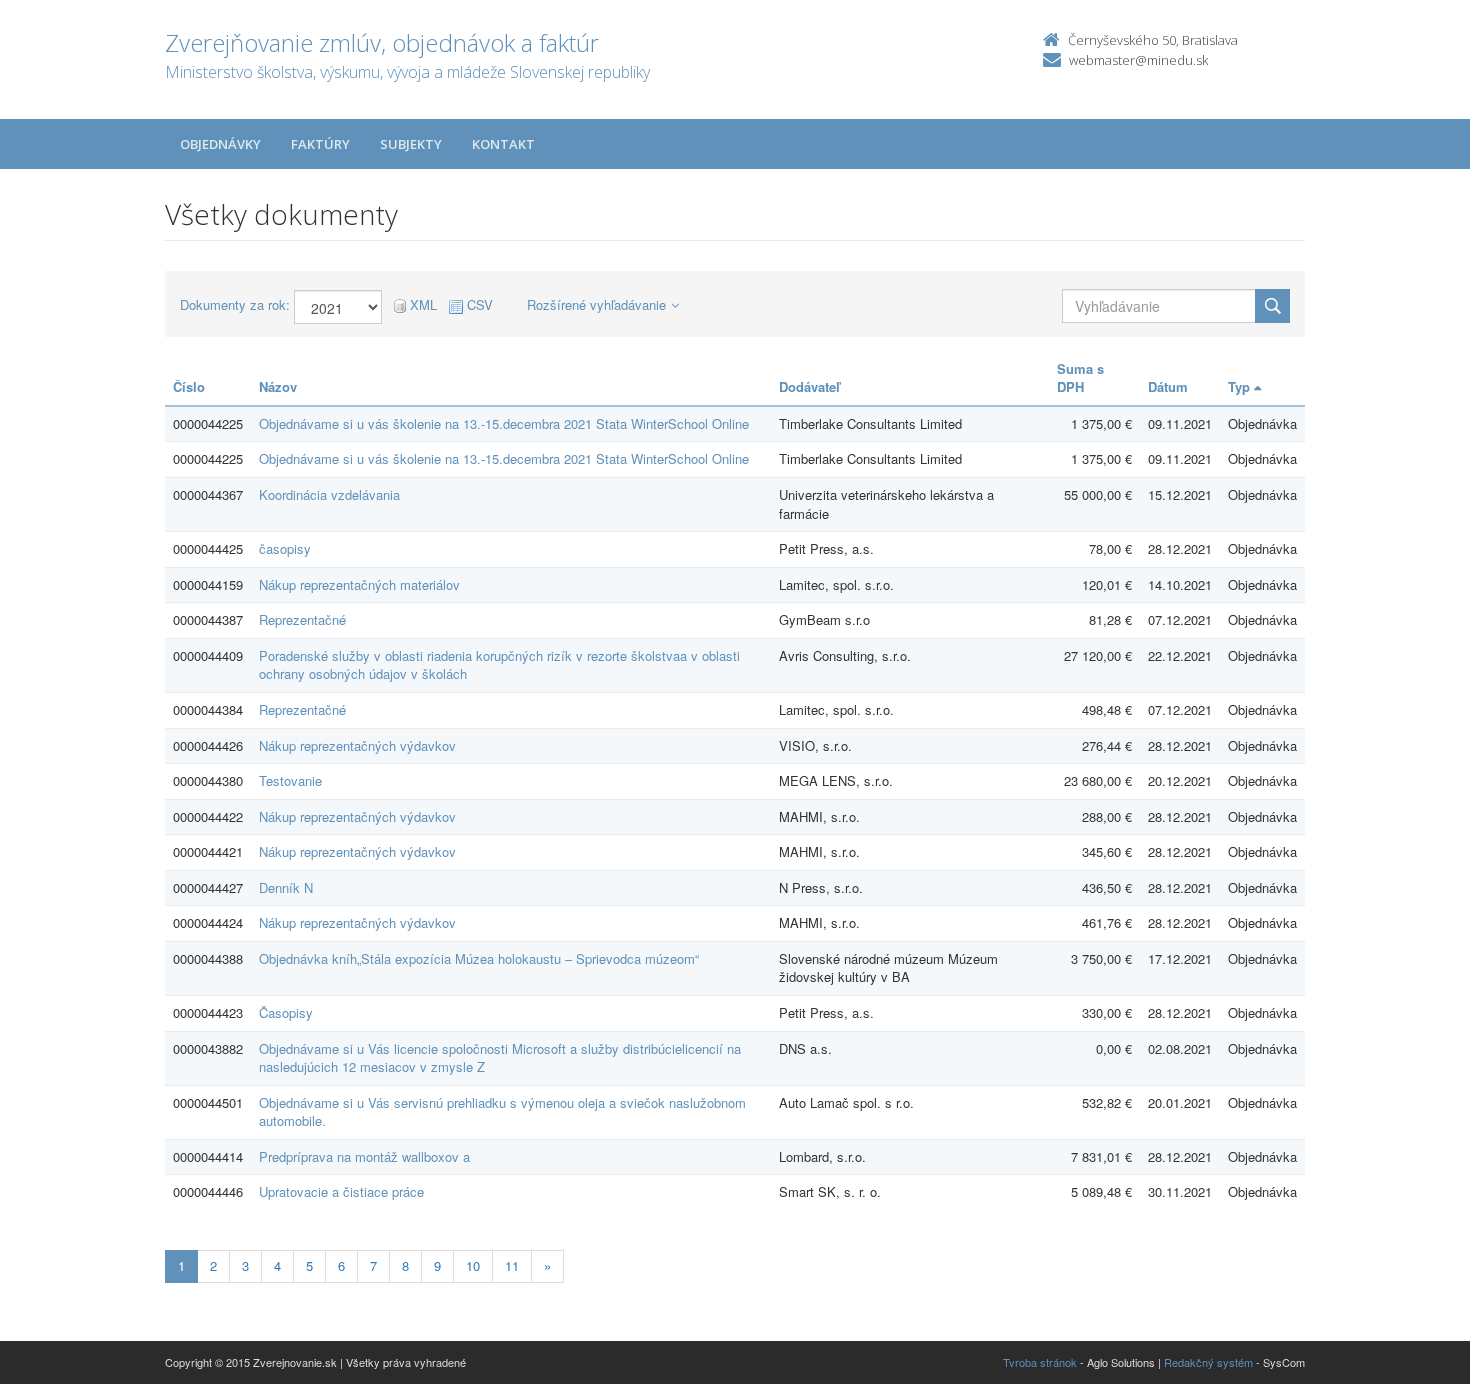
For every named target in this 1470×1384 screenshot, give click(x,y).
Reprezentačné (302, 619)
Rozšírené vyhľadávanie (596, 304)
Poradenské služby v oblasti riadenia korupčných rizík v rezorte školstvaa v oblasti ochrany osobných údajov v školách (499, 665)
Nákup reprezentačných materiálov (359, 584)
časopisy (285, 548)
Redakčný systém (1208, 1362)
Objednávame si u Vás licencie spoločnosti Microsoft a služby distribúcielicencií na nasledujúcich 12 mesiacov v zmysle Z (500, 1058)
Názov (278, 386)
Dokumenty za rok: (235, 305)
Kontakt (503, 144)
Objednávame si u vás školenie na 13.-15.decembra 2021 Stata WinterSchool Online (504, 423)
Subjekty (411, 144)
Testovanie (290, 780)
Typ (1241, 386)
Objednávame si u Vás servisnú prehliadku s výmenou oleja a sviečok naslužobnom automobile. (502, 1112)
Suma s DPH (1080, 378)
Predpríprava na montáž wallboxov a (364, 1156)
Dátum (1168, 386)
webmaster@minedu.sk (1138, 60)
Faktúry (320, 144)
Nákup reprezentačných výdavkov (357, 745)
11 (512, 1265)
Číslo (189, 386)
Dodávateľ (809, 386)
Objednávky (220, 144)
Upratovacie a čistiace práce (341, 1191)
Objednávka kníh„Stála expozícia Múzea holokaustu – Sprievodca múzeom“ (479, 958)
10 (473, 1265)
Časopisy (286, 1012)
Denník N (286, 887)
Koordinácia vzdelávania (329, 494)
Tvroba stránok (1040, 1362)
